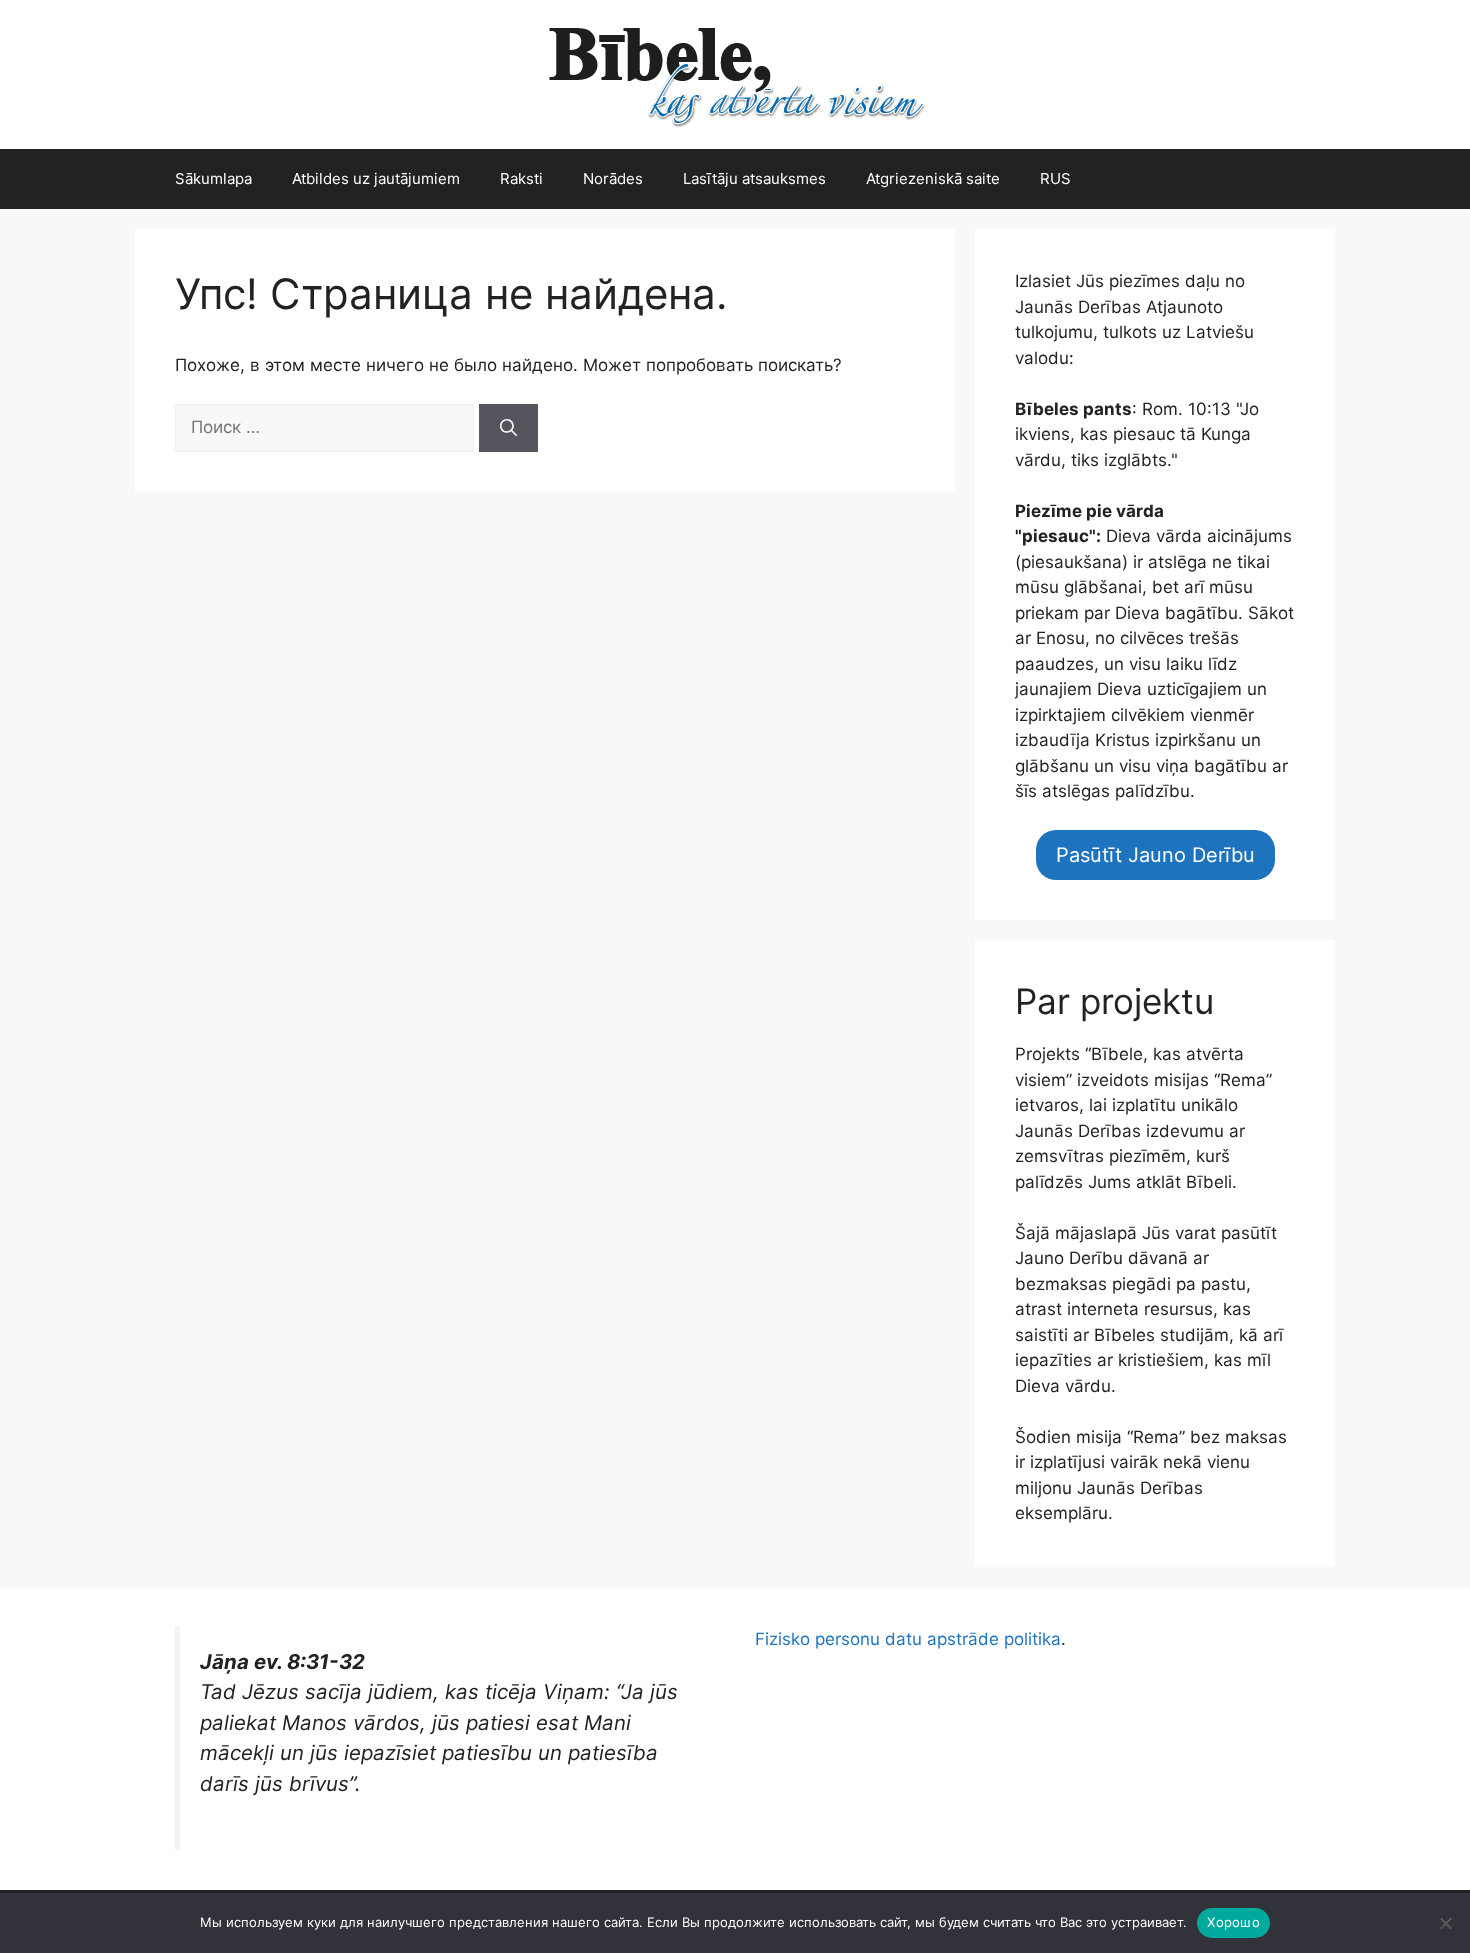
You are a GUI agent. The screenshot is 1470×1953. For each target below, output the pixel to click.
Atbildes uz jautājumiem (376, 178)
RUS (1055, 178)
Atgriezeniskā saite (933, 178)
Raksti (521, 178)
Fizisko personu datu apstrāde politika (908, 1639)
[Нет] (1445, 1923)
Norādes (613, 178)
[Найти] (508, 428)
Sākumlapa (213, 178)
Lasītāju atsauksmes (754, 178)
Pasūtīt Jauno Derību (1155, 855)
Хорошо (1233, 1922)
